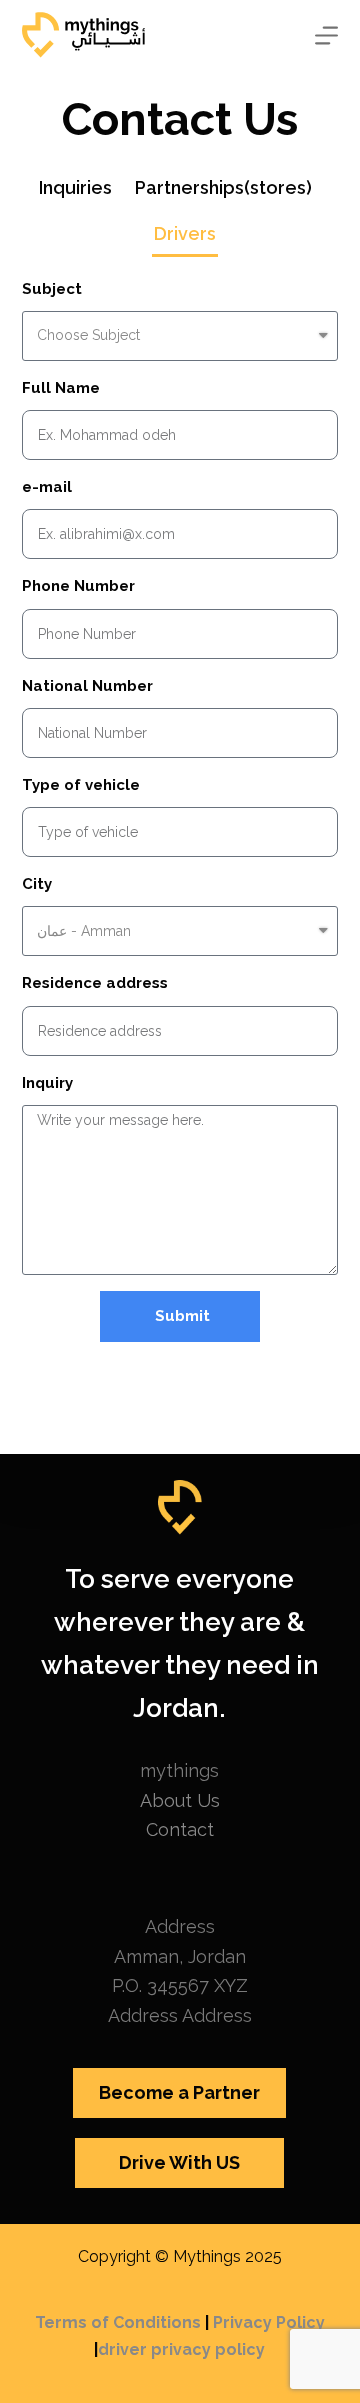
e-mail (47, 487)
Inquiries (75, 187)
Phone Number (78, 586)
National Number (87, 686)
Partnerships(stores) (223, 187)
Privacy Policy (269, 2322)
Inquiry (47, 1083)
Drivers (185, 233)
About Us (180, 1800)
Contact (180, 1829)
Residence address (95, 983)
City (37, 884)
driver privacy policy (181, 2349)
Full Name (61, 388)
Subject (52, 289)
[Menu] (326, 35)
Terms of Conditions (118, 2322)
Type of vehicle (81, 785)
